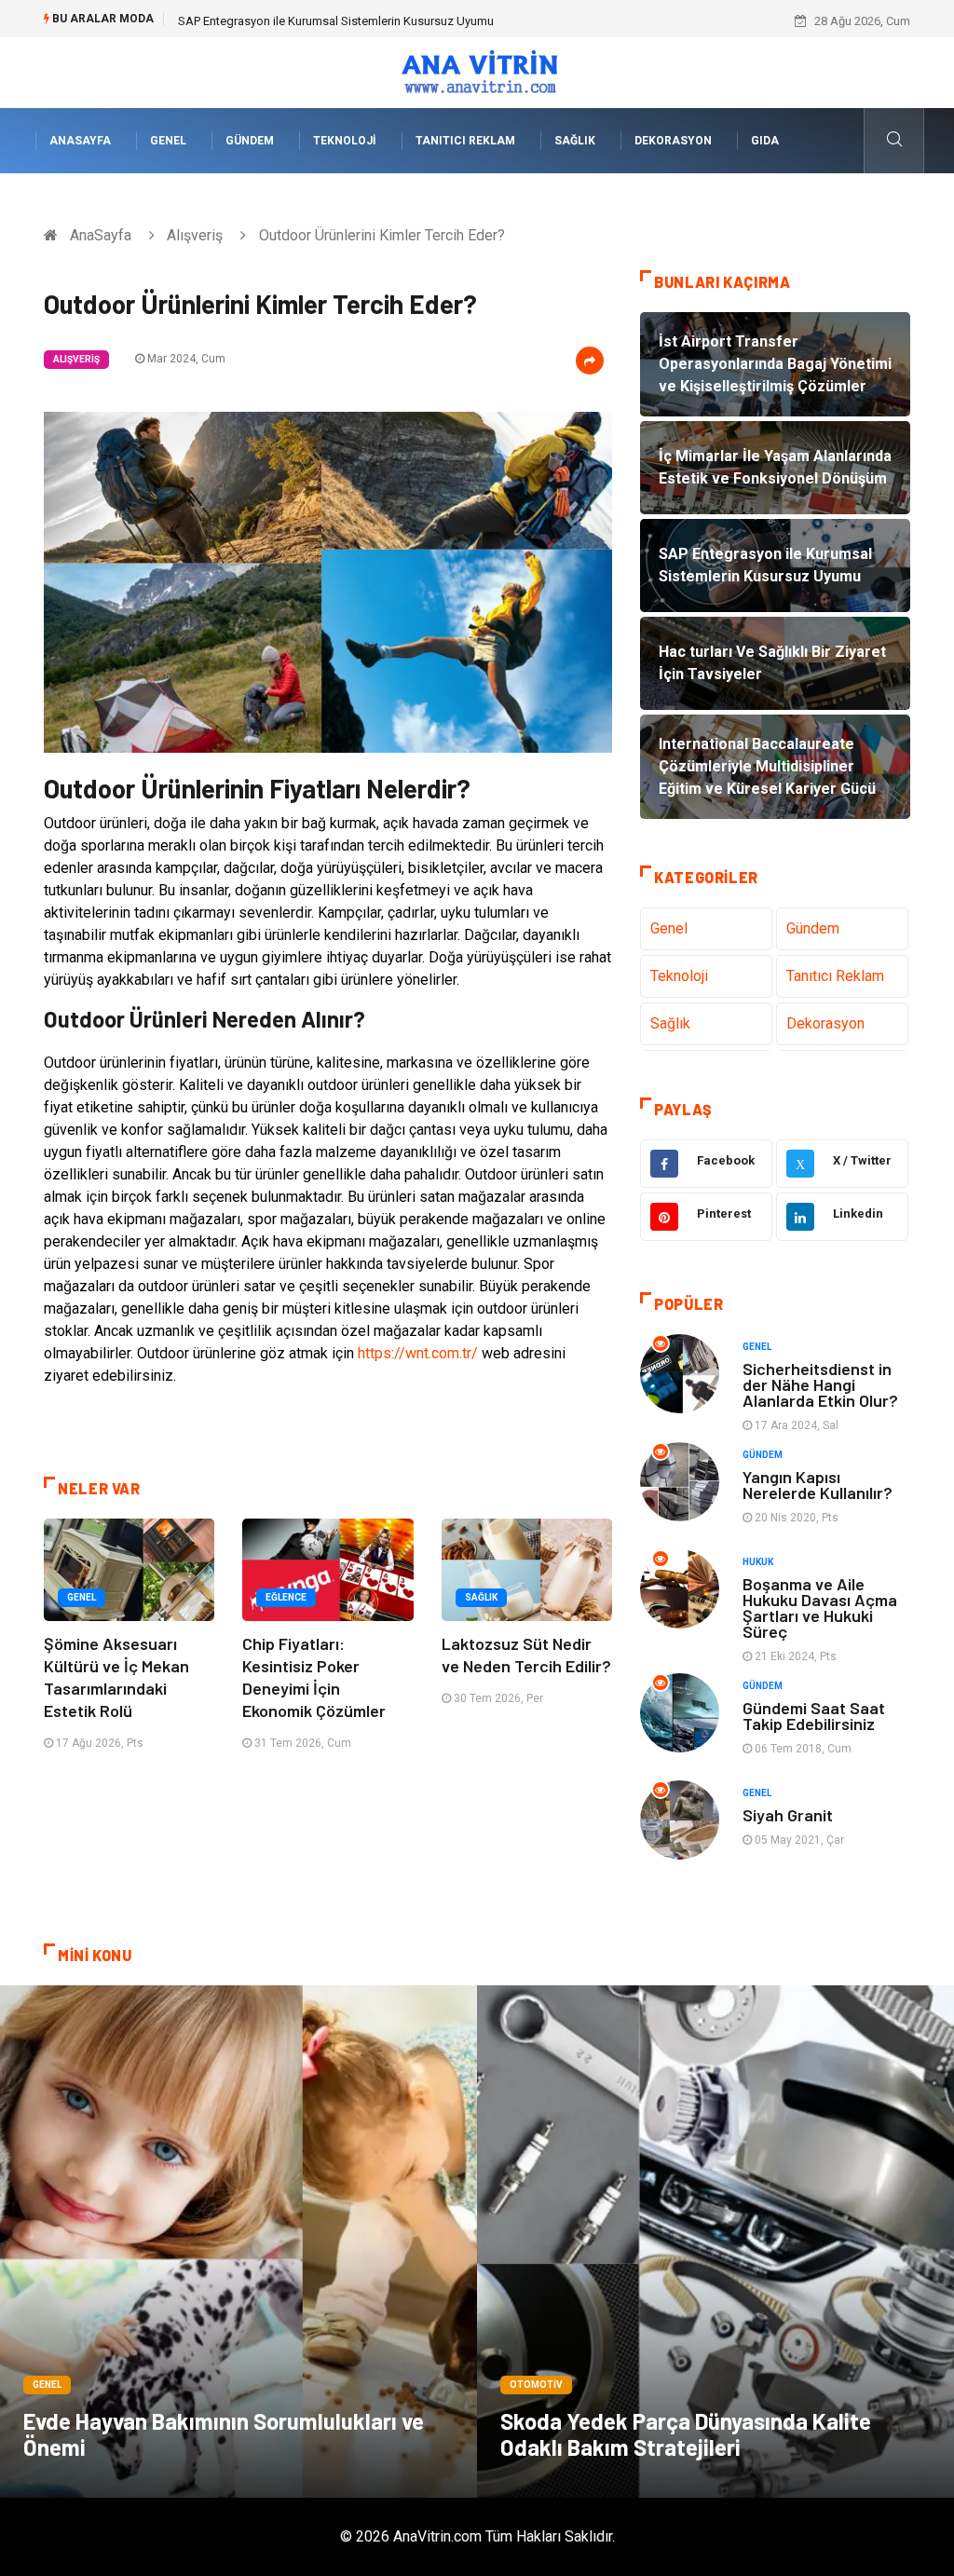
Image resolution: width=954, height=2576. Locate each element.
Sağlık (575, 141)
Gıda (765, 141)
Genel (168, 141)
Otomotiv (536, 2385)
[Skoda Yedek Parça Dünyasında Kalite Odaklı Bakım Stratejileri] (715, 2242)
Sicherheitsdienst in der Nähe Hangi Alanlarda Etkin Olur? (820, 1384)
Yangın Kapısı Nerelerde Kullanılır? (818, 1485)
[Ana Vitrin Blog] (477, 71)
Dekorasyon (673, 141)
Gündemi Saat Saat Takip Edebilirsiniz (814, 1716)
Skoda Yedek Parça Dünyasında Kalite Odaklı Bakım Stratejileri (686, 2434)
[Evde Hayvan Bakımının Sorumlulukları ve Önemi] (238, 2242)
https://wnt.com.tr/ (418, 1353)
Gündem (250, 141)
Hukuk (758, 1562)
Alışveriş (195, 235)
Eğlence (286, 1597)
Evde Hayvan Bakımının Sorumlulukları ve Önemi (224, 2434)
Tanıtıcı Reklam (465, 141)
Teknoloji (345, 141)
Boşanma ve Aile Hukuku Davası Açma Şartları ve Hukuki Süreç (820, 1608)
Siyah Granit (788, 1815)
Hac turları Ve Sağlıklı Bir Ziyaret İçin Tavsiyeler (300, 21)
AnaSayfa (80, 141)
